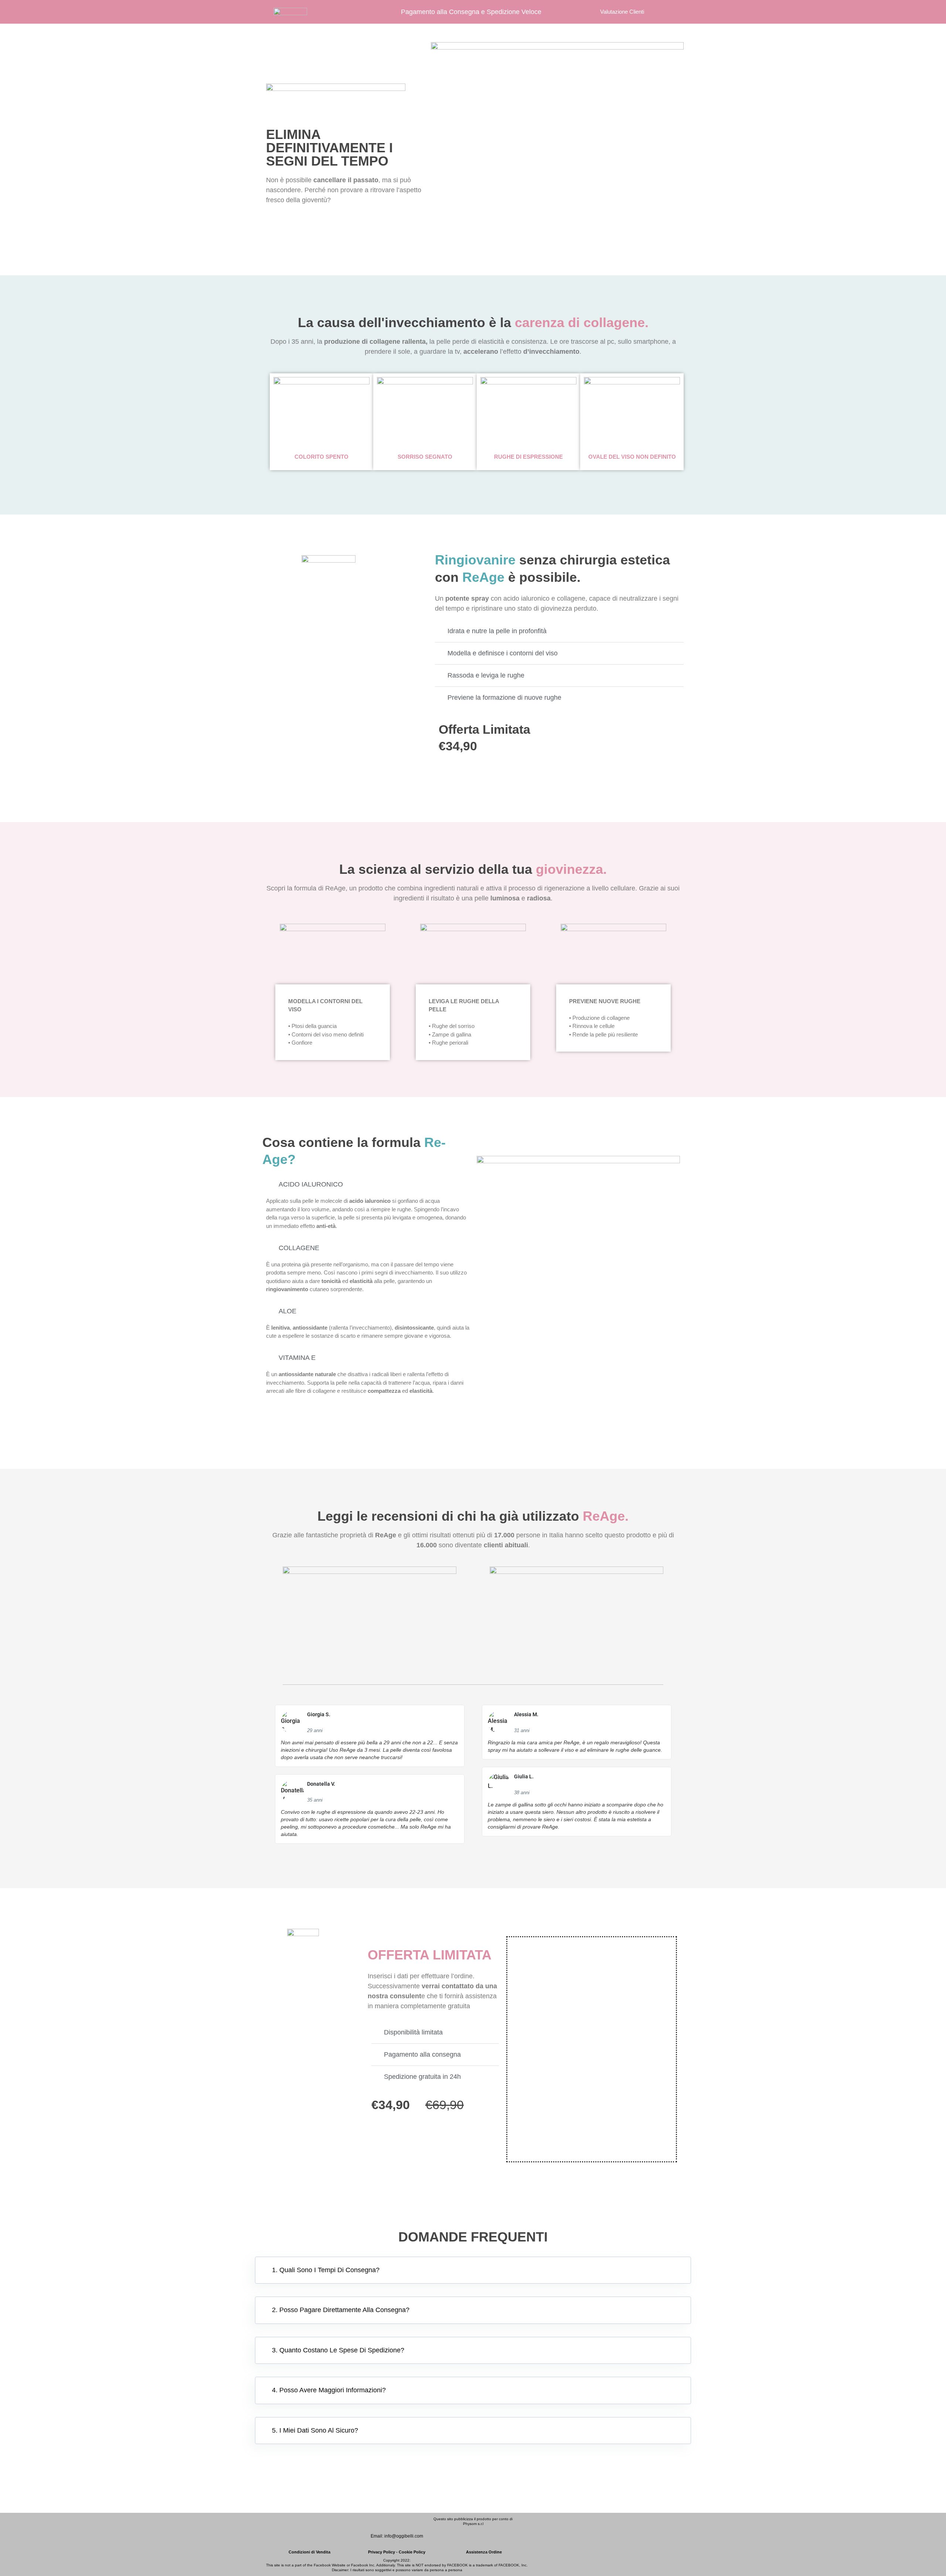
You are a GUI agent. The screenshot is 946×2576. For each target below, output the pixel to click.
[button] (473, 2270)
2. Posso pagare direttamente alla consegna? (341, 2310)
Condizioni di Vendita (309, 2552)
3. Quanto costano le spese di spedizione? (338, 2350)
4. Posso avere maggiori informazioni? (329, 2390)
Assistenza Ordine (484, 2552)
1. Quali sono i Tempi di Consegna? (326, 2270)
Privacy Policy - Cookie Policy (397, 2552)
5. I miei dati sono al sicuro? (315, 2430)
